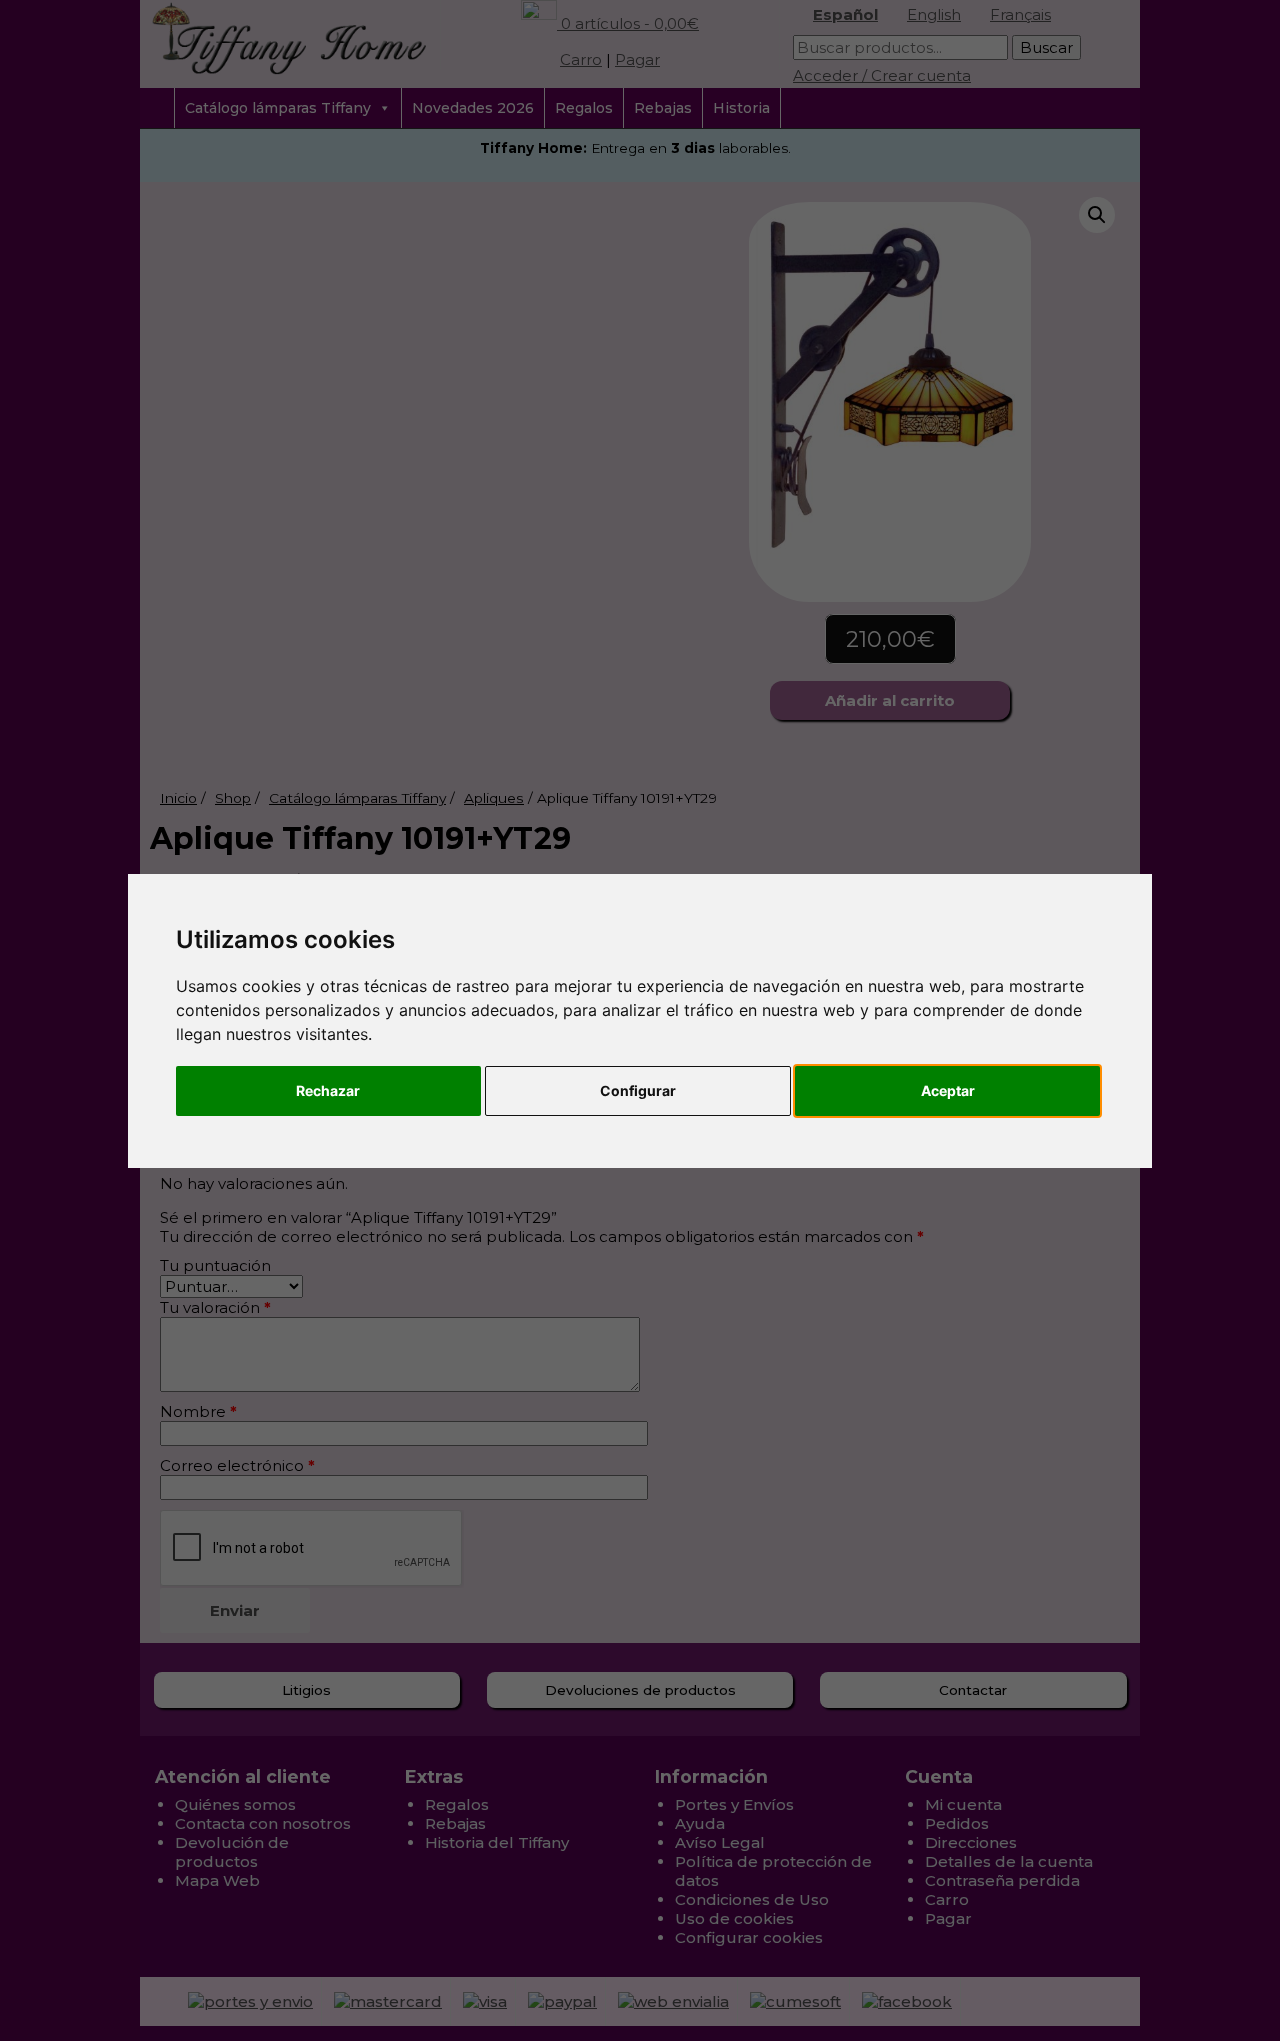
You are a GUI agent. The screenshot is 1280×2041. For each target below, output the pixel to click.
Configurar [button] (638, 1090)
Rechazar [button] (328, 1090)
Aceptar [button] (948, 1090)
